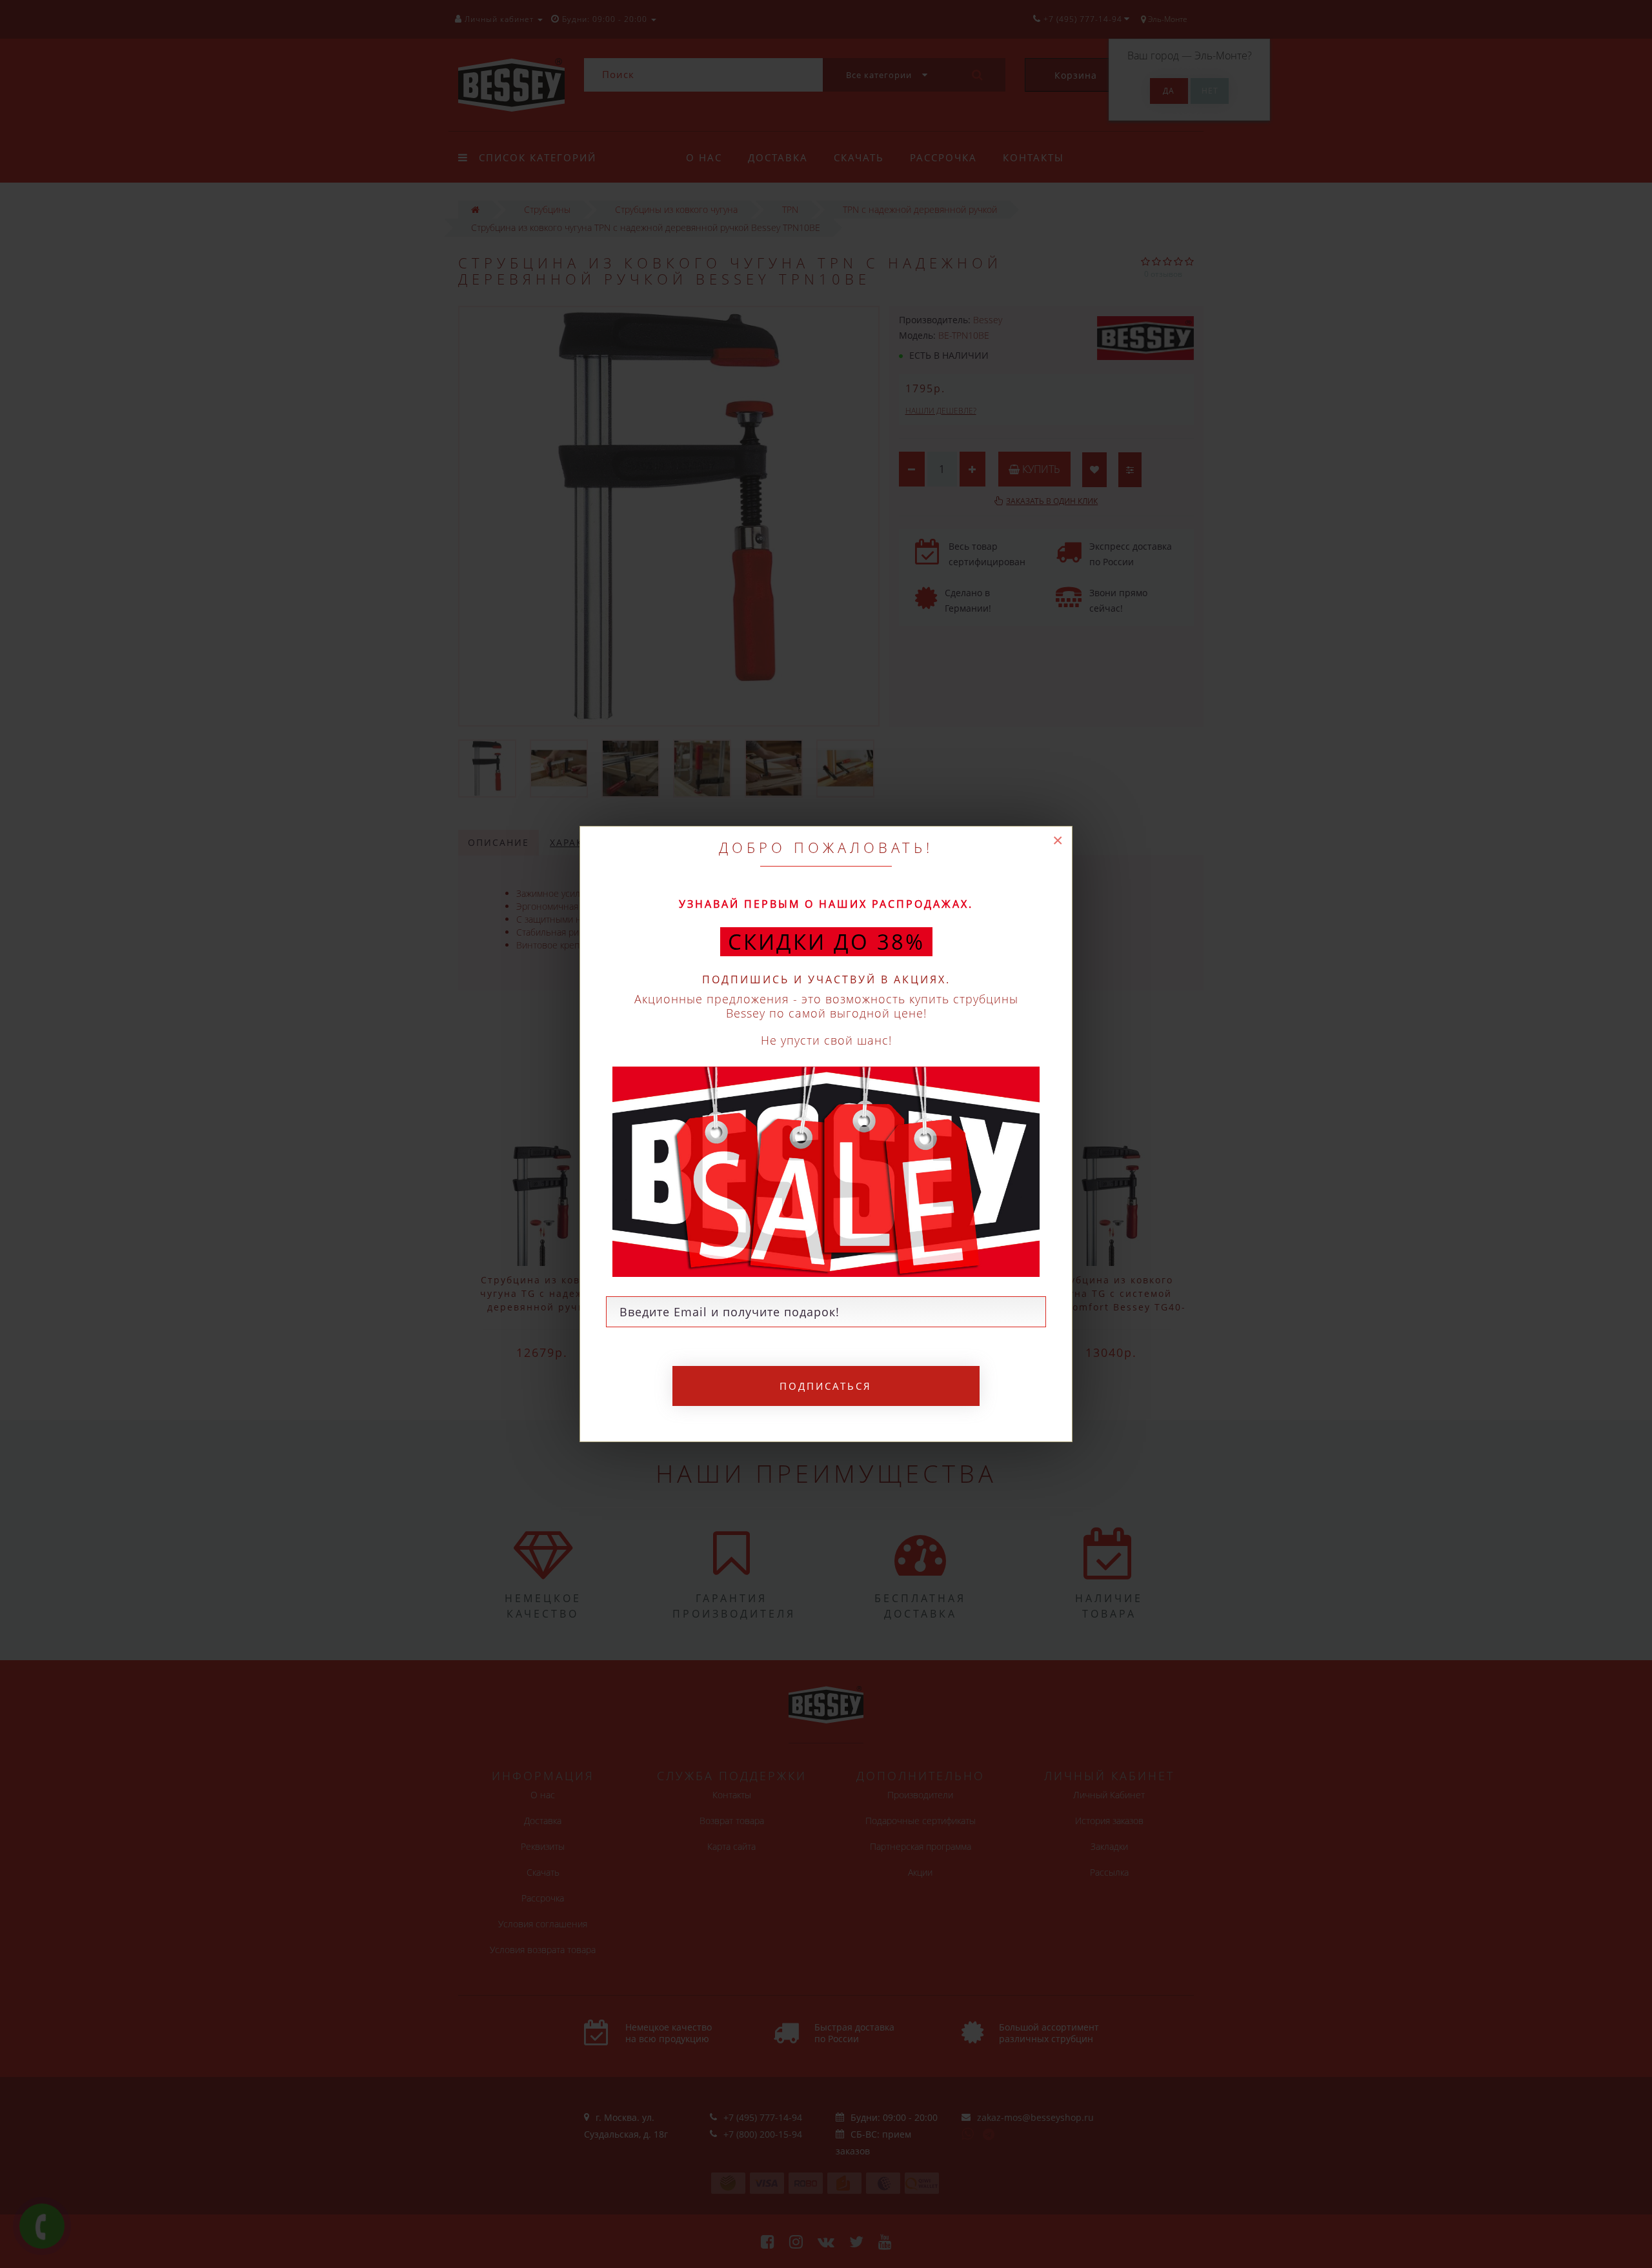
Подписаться (826, 1386)
